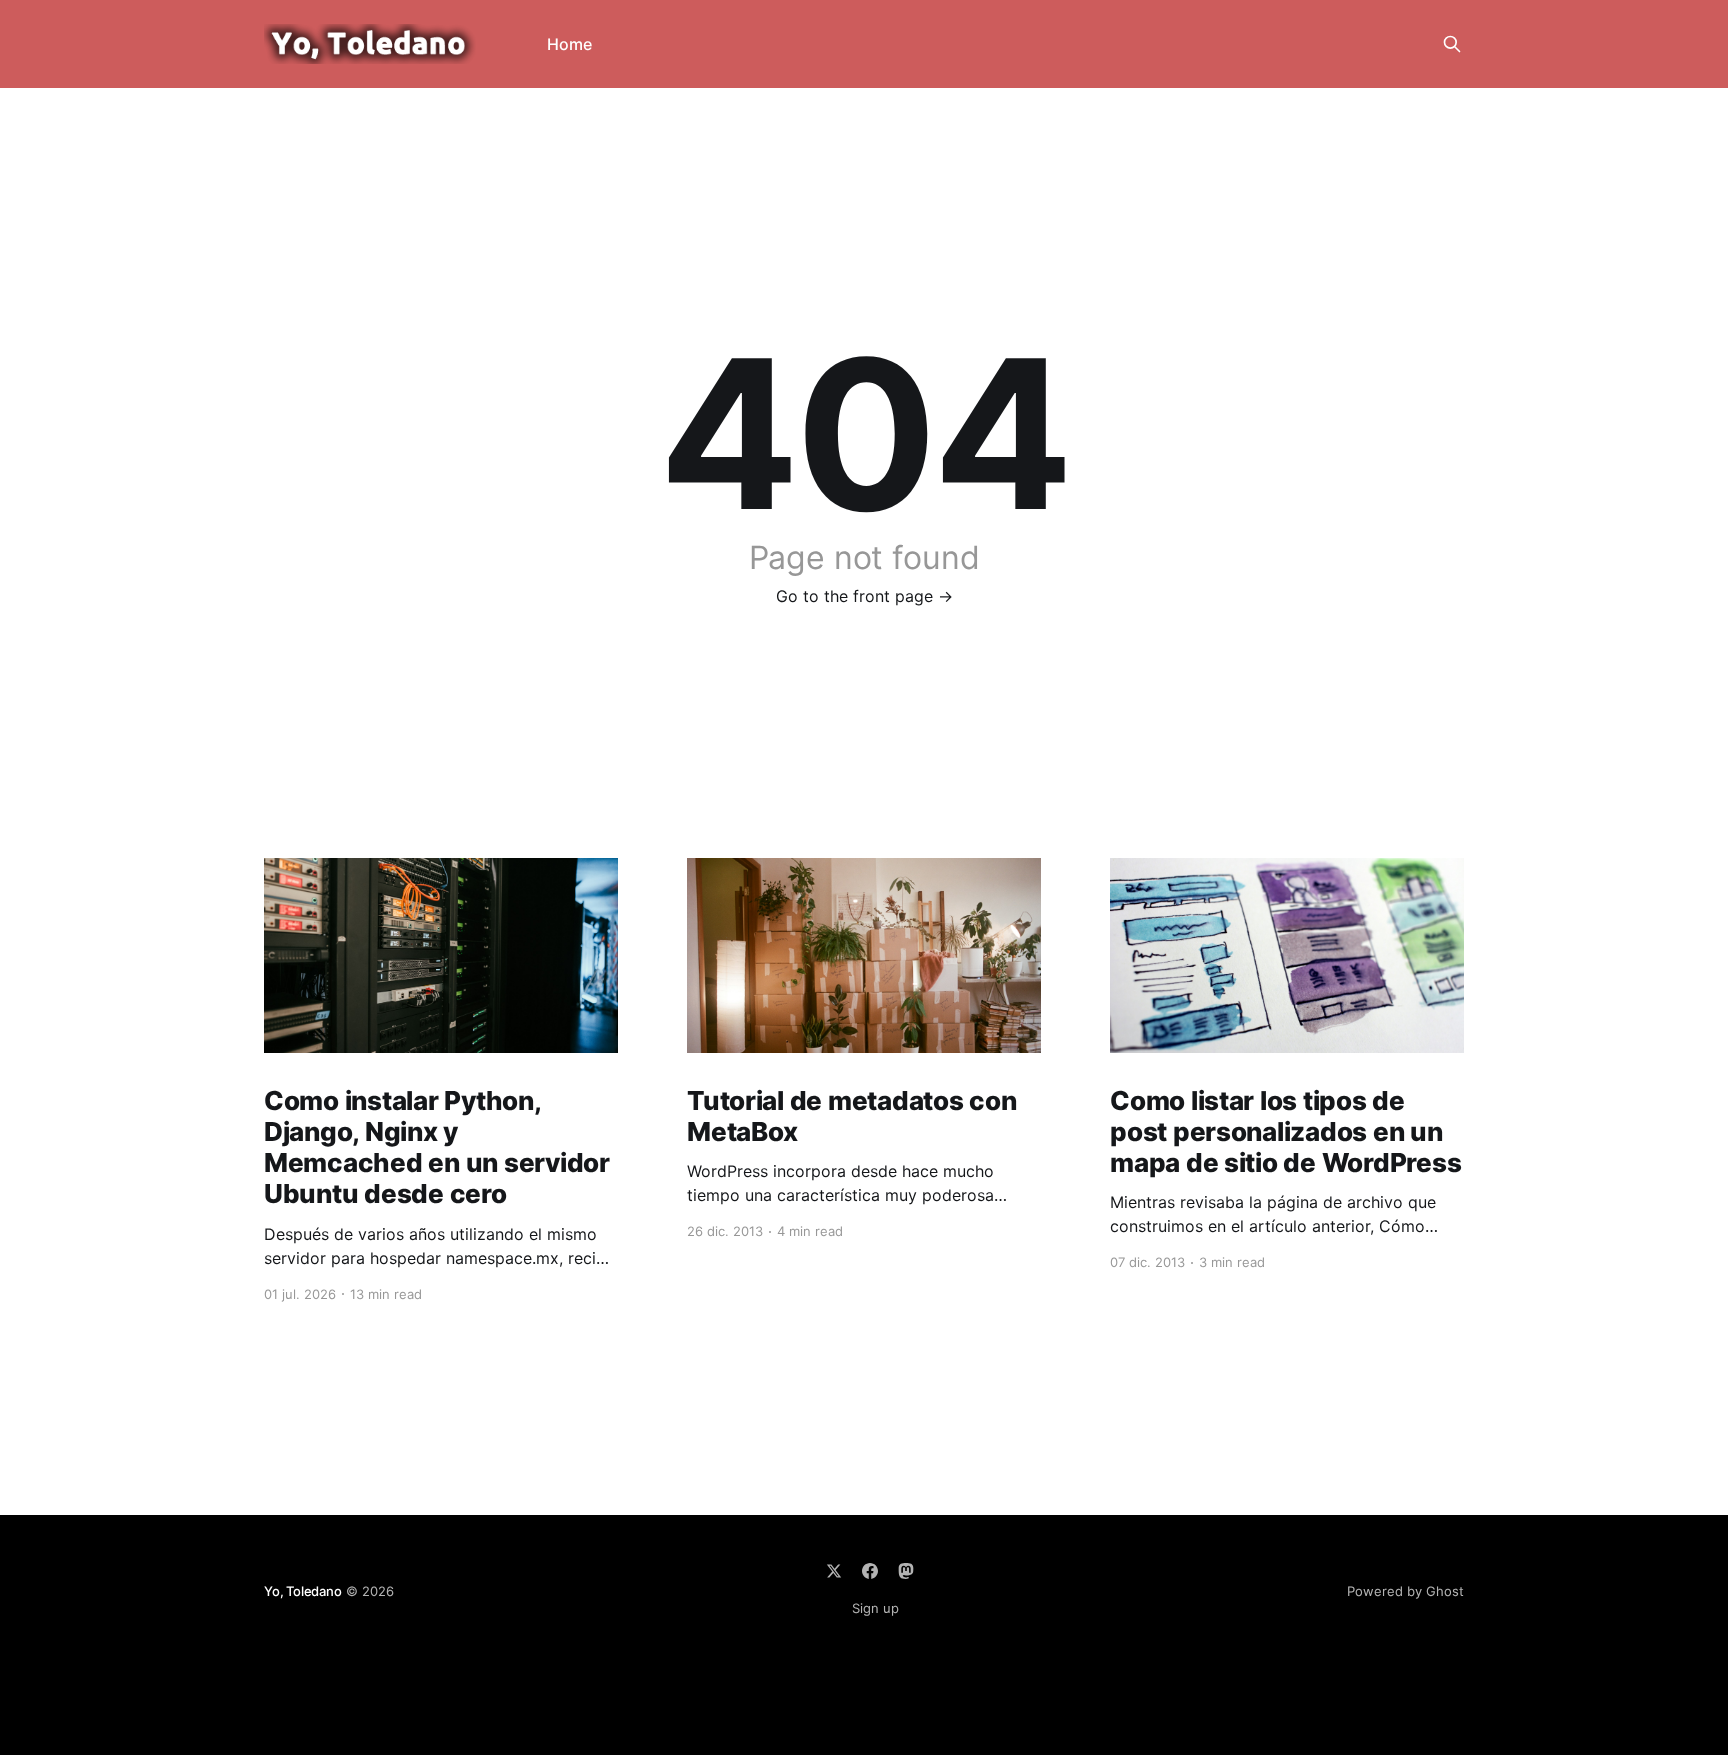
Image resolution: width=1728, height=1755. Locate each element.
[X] (834, 1571)
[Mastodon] (906, 1571)
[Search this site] (1452, 44)
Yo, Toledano (303, 1591)
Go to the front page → (864, 596)
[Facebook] (870, 1571)
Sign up (875, 1608)
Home (569, 44)
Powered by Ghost (1405, 1591)
